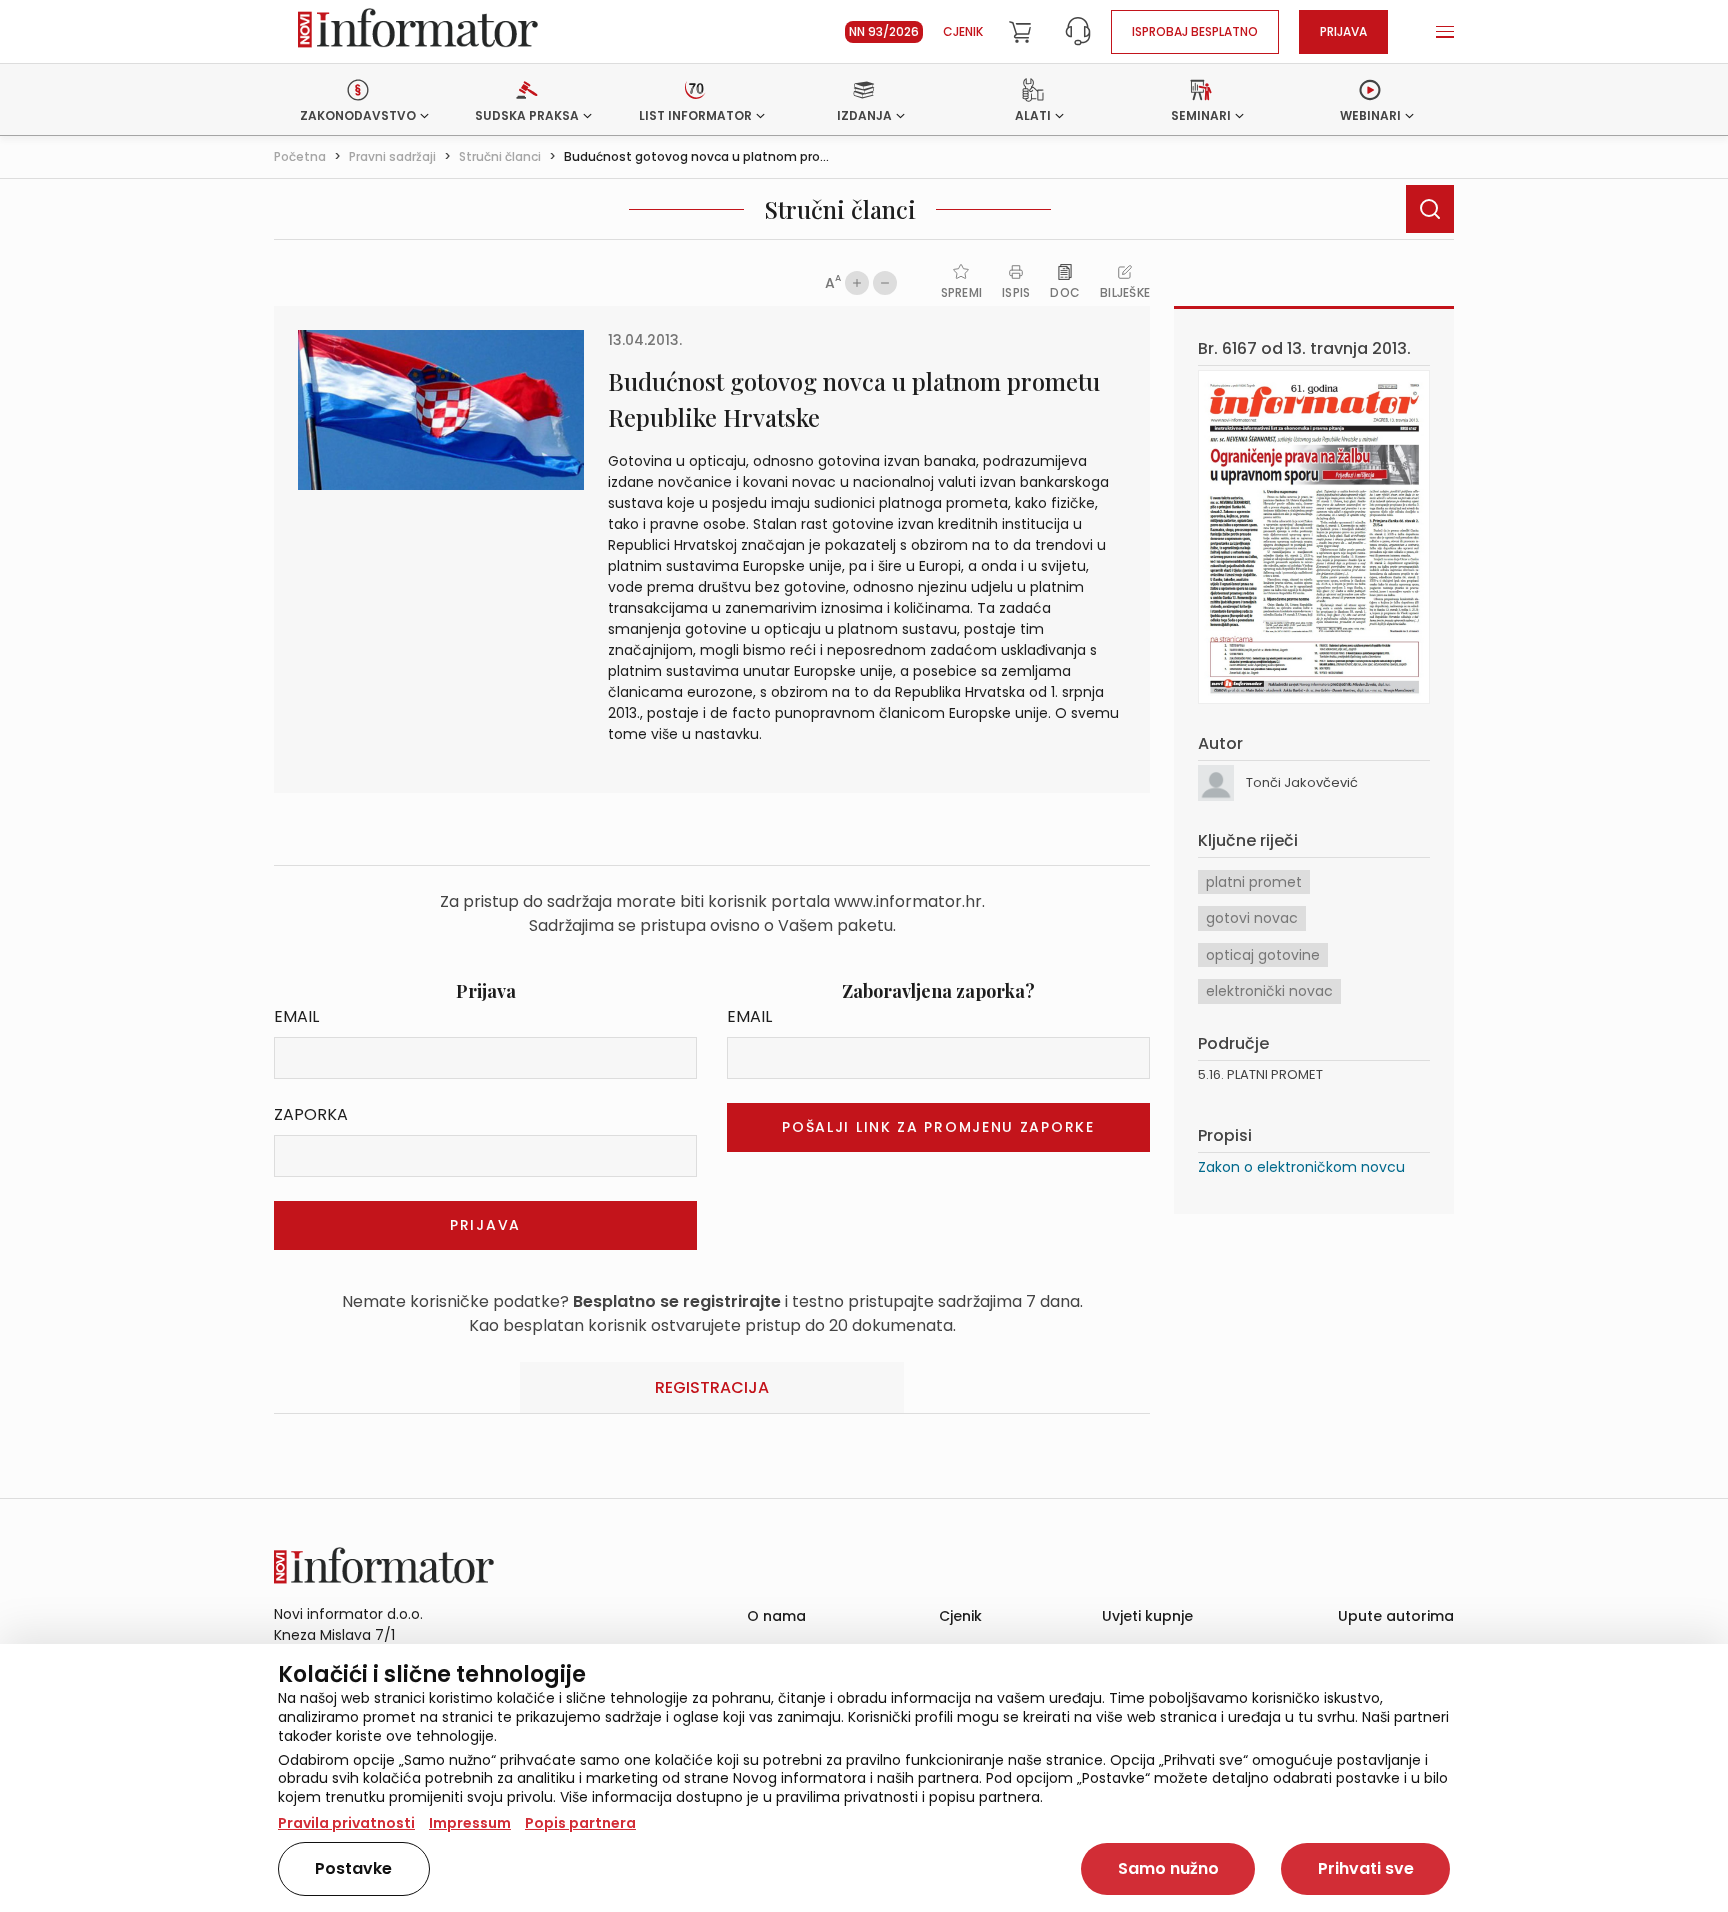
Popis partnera (580, 1823)
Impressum (470, 1823)
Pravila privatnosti (346, 1823)
